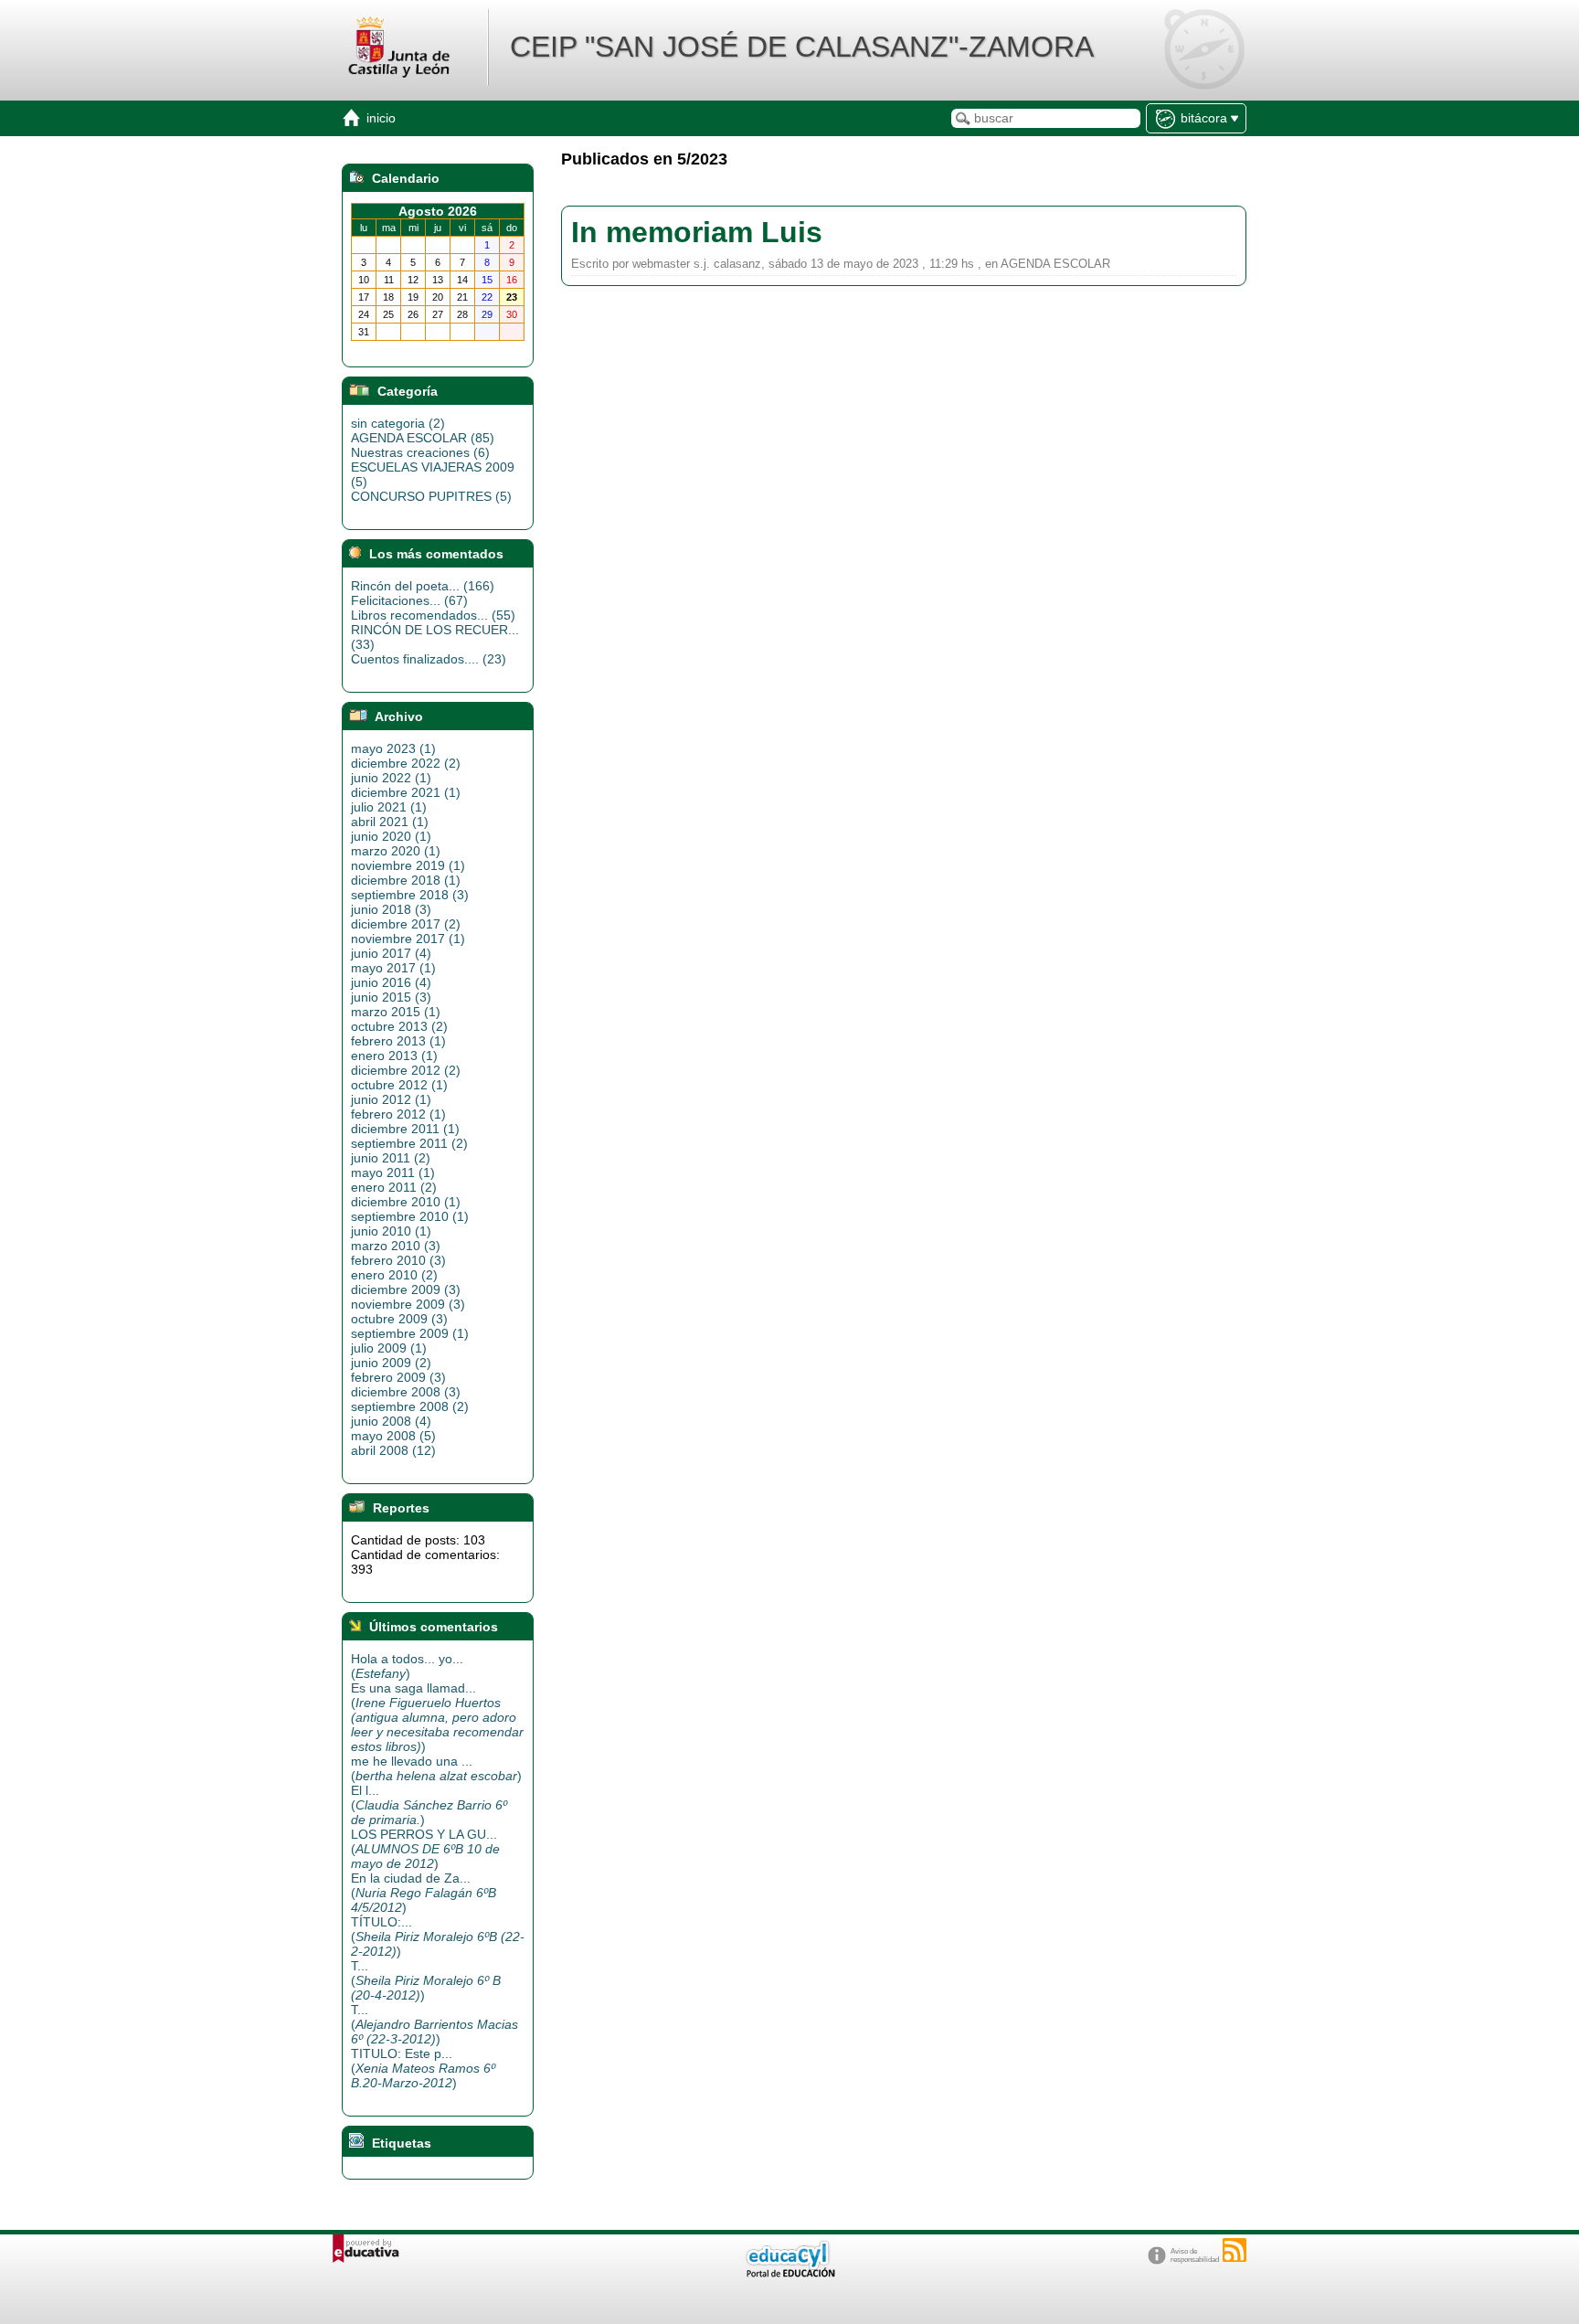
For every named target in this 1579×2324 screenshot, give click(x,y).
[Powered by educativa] (366, 2249)
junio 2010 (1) (391, 1231)
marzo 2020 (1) (396, 851)
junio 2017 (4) (391, 953)
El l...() (429, 1805)
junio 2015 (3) (391, 997)
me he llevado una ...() (436, 1768)
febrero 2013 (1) (398, 1041)
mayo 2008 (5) (393, 1436)
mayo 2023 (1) (393, 748)
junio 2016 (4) (391, 982)
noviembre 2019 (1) (408, 865)
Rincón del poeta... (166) (423, 586)
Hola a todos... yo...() (407, 1666)
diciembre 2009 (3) (406, 1289)
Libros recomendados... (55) (433, 615)
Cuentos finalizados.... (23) (429, 659)
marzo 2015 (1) (396, 1012)
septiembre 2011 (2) (409, 1143)
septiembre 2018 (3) (410, 895)
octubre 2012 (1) (399, 1085)
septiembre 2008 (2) (410, 1406)
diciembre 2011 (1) (405, 1129)
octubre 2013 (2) (399, 1026)
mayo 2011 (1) (393, 1173)
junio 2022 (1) (391, 778)
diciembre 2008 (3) (406, 1392)
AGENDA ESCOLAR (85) (423, 438)
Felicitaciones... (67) (409, 600)
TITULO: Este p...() (423, 2068)
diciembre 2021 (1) (406, 792)
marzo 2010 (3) (396, 1246)
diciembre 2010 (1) (406, 1202)
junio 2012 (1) (391, 1099)
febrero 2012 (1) (398, 1114)
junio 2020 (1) (391, 836)
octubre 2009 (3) (399, 1319)
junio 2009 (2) (391, 1363)
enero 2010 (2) (394, 1275)
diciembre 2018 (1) (406, 880)
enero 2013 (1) (394, 1056)
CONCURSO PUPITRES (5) (431, 496)
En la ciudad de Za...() (424, 1893)
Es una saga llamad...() (437, 1717)
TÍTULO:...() (438, 1937)
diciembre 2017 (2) (406, 924)
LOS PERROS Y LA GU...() (425, 1849)
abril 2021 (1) (390, 822)
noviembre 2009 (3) (408, 1304)
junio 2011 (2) (391, 1158)
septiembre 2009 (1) (410, 1333)
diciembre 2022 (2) (406, 763)
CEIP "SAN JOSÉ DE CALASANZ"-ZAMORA (802, 47)
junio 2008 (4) (391, 1421)
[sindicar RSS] (1235, 2250)
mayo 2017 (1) (393, 968)
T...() (426, 1980)
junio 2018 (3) (391, 909)
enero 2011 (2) (394, 1187)
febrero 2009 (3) (398, 1377)
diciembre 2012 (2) (406, 1070)
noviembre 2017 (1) (408, 939)
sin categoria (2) (398, 423)
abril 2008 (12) (393, 1450)
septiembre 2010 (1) (410, 1216)
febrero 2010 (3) (398, 1260)
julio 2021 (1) (389, 807)
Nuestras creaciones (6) (420, 452)
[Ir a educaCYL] (789, 2273)
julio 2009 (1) (389, 1348)
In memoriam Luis (697, 232)
